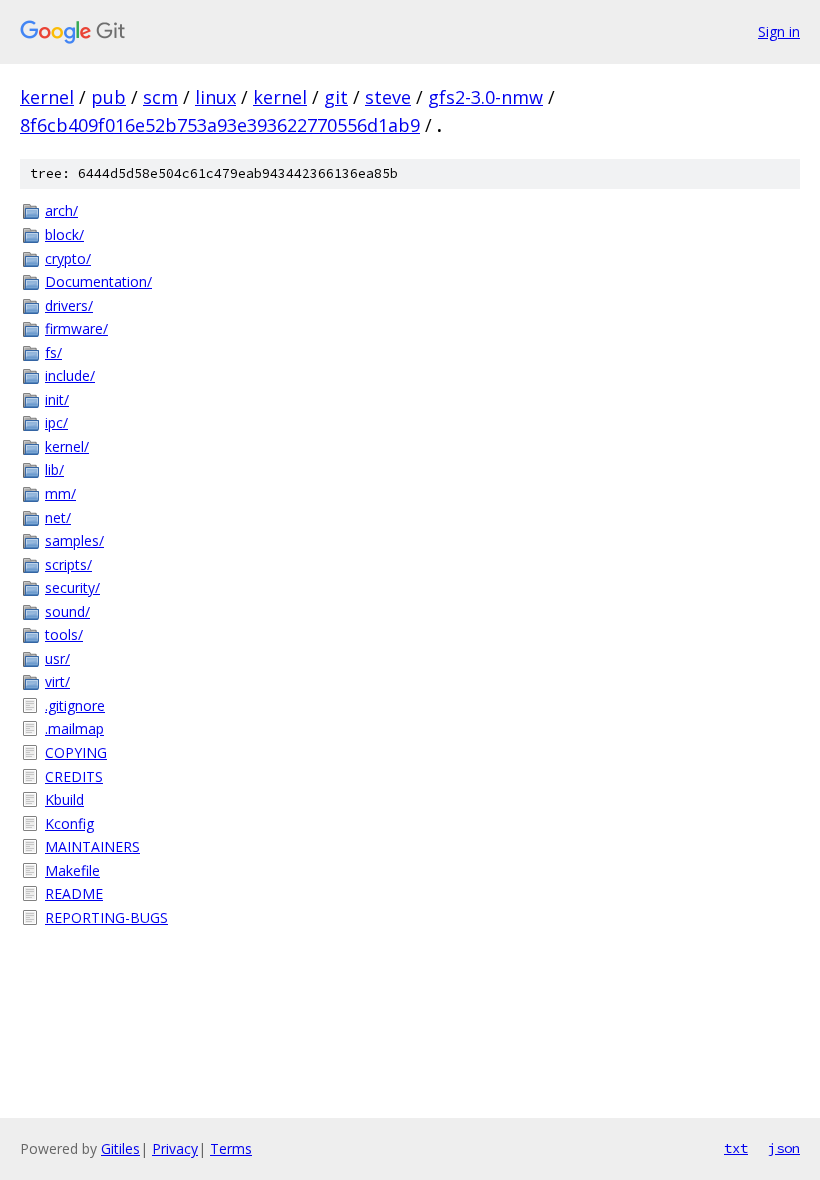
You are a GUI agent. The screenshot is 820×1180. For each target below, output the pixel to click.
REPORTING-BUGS (106, 917)
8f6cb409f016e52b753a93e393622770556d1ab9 (220, 125)
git (336, 97)
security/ (72, 587)
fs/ (53, 352)
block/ (64, 234)
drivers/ (69, 305)
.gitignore (75, 705)
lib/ (54, 469)
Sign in (779, 31)
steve (388, 97)
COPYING (76, 752)
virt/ (57, 681)
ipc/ (56, 422)
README (74, 893)
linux (215, 97)
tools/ (64, 634)
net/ (58, 517)
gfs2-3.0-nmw (485, 97)
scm (160, 97)
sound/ (67, 611)
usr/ (57, 658)
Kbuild (64, 799)
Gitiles (120, 1148)
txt (736, 1148)
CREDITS (74, 776)
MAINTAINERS (92, 846)
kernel (47, 97)
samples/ (74, 540)
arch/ (61, 210)
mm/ (60, 493)
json (784, 1148)
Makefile (72, 870)
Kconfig (69, 823)
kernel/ (67, 446)
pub (108, 97)
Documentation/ (98, 281)
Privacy (175, 1148)
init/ (57, 399)
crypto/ (68, 258)
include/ (70, 375)
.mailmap (74, 728)
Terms (231, 1148)
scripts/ (68, 564)
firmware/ (76, 328)
